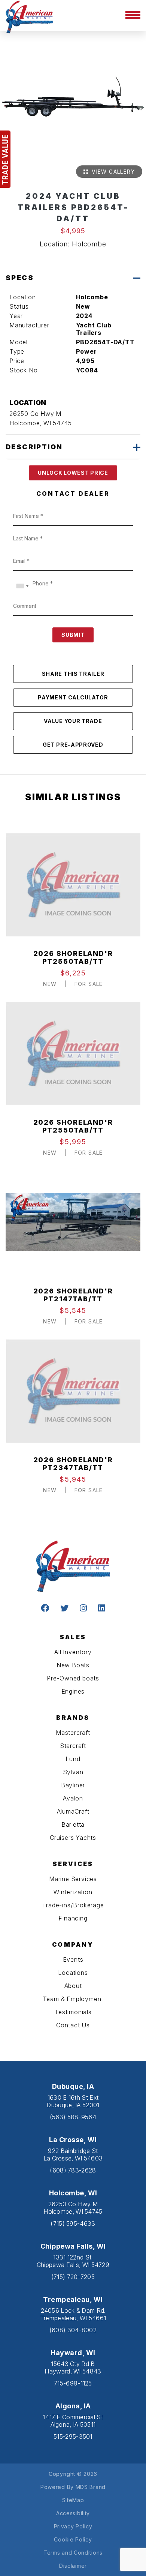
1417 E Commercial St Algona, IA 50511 (73, 2421)
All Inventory (73, 1652)
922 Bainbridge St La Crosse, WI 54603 (73, 2154)
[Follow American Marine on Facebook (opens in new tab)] (45, 1609)
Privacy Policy (73, 2526)
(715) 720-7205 (73, 2277)
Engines (73, 1691)
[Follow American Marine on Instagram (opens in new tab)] (83, 1609)
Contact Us (73, 2025)
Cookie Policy (73, 2539)
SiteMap (73, 2500)
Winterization (73, 1892)
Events (73, 1959)
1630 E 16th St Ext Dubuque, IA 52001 (73, 2101)
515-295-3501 (73, 2436)
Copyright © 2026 (73, 2474)
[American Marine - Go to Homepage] (29, 16)
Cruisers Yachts (73, 1838)
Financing (73, 1918)
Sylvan (73, 1772)
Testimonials (73, 2012)
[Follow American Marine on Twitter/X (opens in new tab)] (64, 1609)
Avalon (73, 1798)
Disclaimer (73, 2566)
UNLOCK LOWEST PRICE (73, 473)
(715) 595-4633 (73, 2223)
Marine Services (73, 1879)
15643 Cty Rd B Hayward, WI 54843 (73, 2367)
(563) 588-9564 (73, 2117)
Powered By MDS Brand (73, 2487)
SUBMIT (73, 635)
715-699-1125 (73, 2383)
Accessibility (73, 2513)
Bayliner (73, 1785)
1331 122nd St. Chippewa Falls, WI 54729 (73, 2261)
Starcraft (73, 1746)
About (73, 1986)
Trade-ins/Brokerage (73, 1905)
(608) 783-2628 (73, 2170)
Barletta (73, 1824)
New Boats (73, 1665)
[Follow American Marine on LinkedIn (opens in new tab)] (102, 1609)
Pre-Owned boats (73, 1678)
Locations (73, 1973)
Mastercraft (73, 1733)
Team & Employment (73, 1999)
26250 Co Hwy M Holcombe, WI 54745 (73, 2208)
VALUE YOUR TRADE (73, 721)
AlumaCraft (73, 1811)
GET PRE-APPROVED (73, 745)
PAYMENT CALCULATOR (73, 697)
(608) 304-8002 (73, 2330)
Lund (73, 1759)
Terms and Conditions (73, 2553)
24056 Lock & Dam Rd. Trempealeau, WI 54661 (73, 2314)
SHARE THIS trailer (73, 674)
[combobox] (22, 586)
